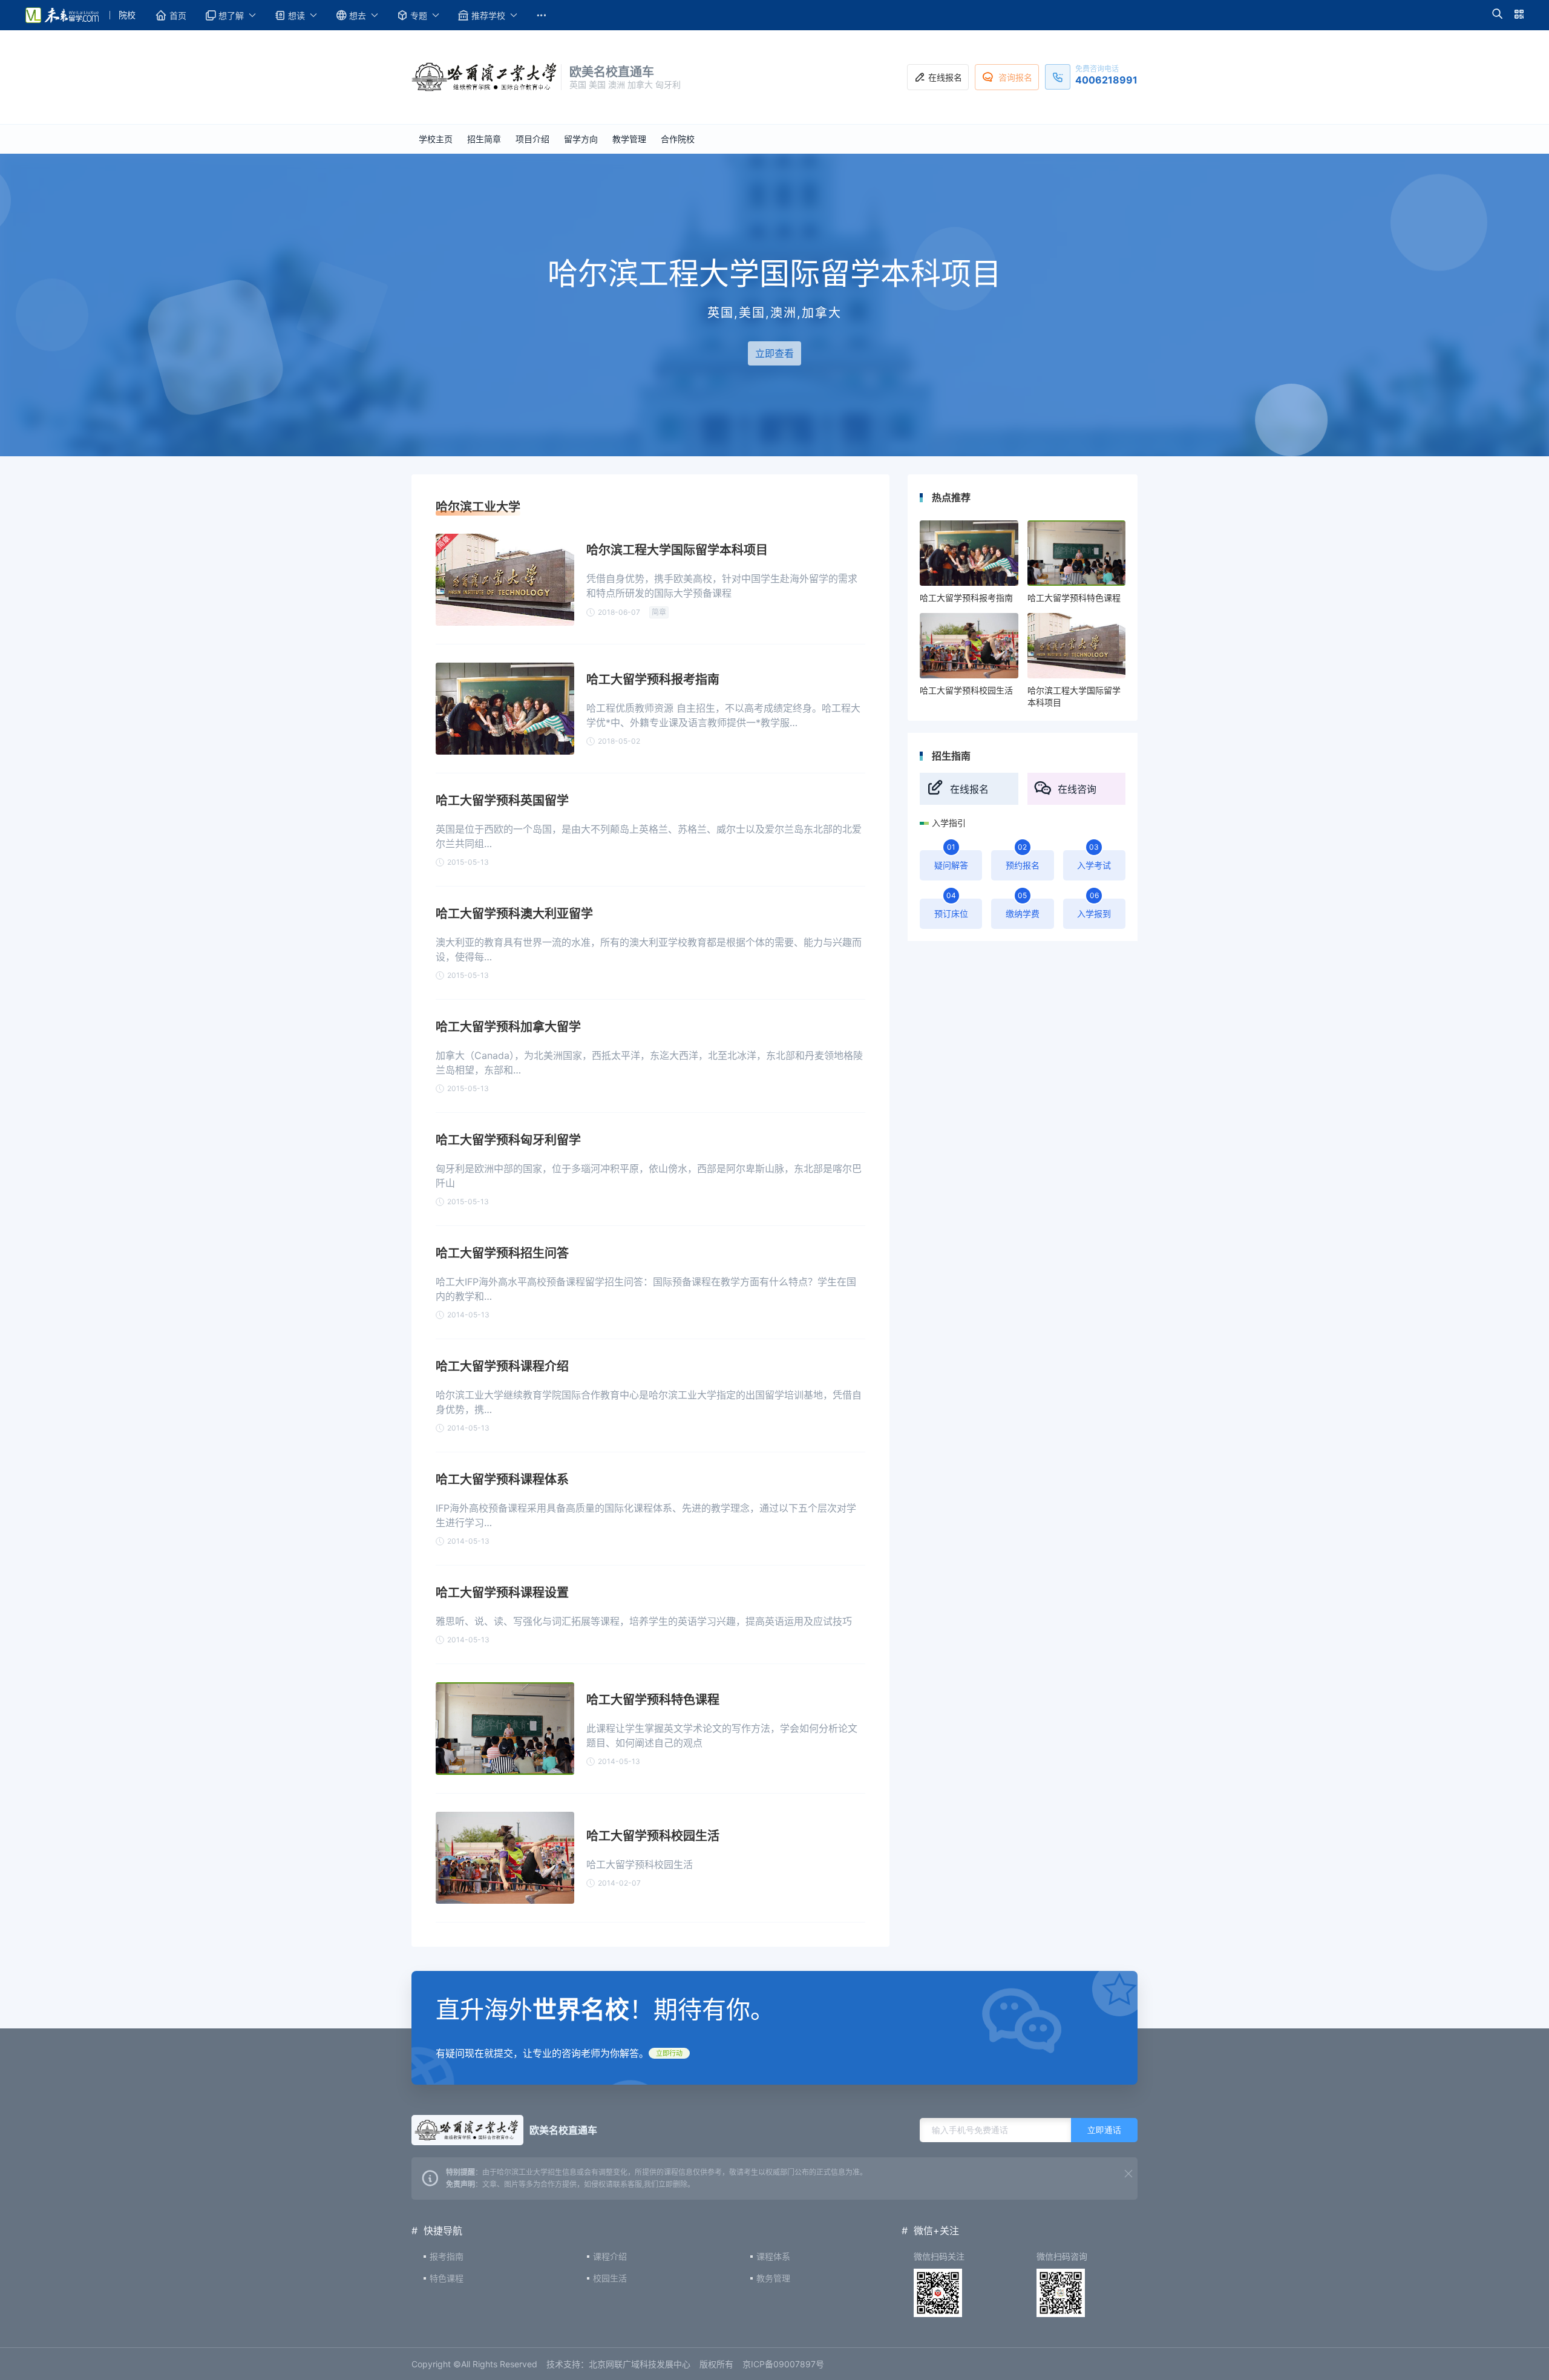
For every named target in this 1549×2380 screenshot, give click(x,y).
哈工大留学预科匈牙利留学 (508, 1140)
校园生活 (610, 2278)
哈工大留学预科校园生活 (653, 1836)
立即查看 (774, 353)
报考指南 (447, 2256)
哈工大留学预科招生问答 (502, 1253)
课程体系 (773, 2256)
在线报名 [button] (945, 77)
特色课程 (447, 2278)
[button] (1497, 15)
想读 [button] (296, 15)
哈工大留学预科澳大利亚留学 (514, 914)
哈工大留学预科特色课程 (653, 1700)
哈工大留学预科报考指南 (653, 680)
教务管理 (773, 2278)
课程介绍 (610, 2256)
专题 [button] (419, 15)
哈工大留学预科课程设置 (502, 1593)
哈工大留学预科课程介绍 (502, 1366)
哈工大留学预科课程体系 (502, 1480)
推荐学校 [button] (488, 15)
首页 (178, 15)
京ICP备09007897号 (783, 2364)
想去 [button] (358, 15)
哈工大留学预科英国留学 (502, 801)
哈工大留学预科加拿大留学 (508, 1027)
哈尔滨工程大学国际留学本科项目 (677, 550)
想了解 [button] (231, 15)
